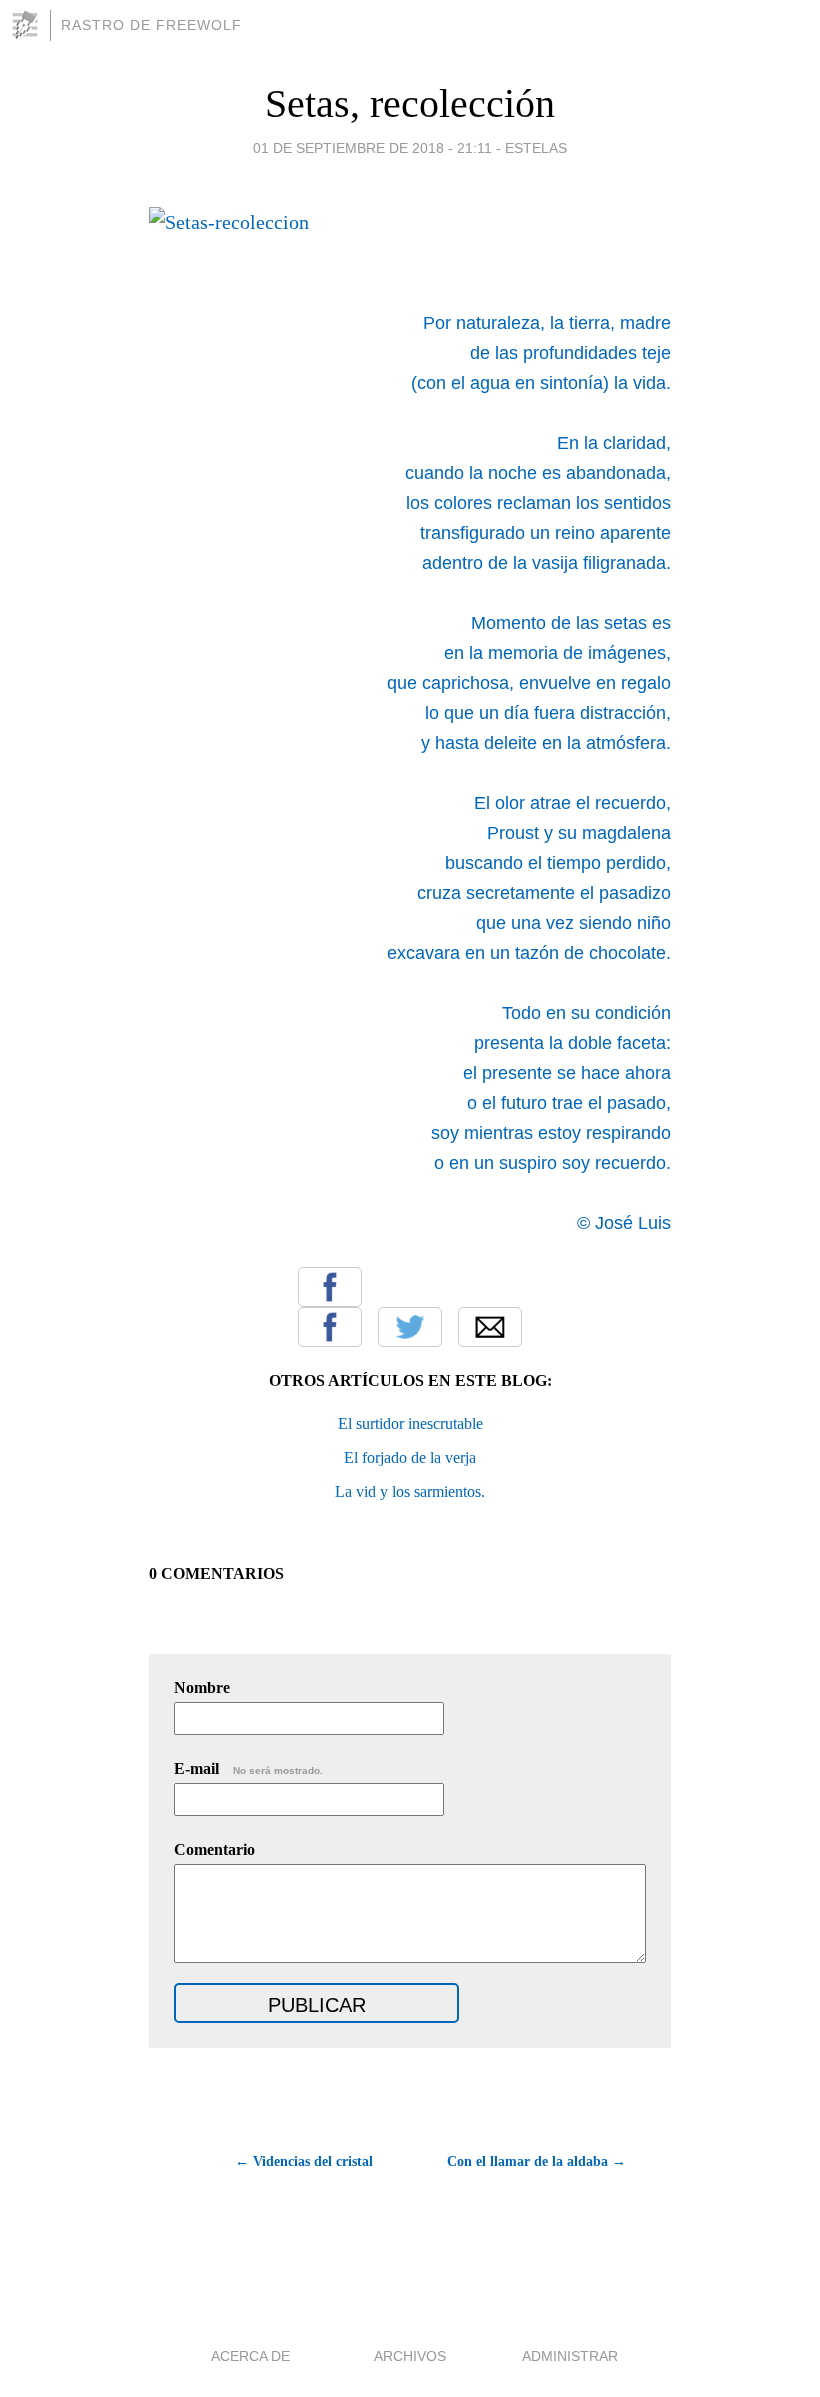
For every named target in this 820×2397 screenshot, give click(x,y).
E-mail (248, 1768)
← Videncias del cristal (304, 2161)
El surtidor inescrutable (410, 1423)
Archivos (410, 2356)
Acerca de (250, 2356)
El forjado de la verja (410, 1457)
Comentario (214, 1849)
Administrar (570, 2356)
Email (490, 1327)
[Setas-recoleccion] (330, 1287)
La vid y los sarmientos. (410, 1491)
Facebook (330, 1327)
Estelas (536, 148)
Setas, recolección (410, 103)
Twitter (410, 1327)
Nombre (202, 1687)
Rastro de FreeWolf (151, 25)
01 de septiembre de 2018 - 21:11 (372, 148)
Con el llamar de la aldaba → (536, 2161)
